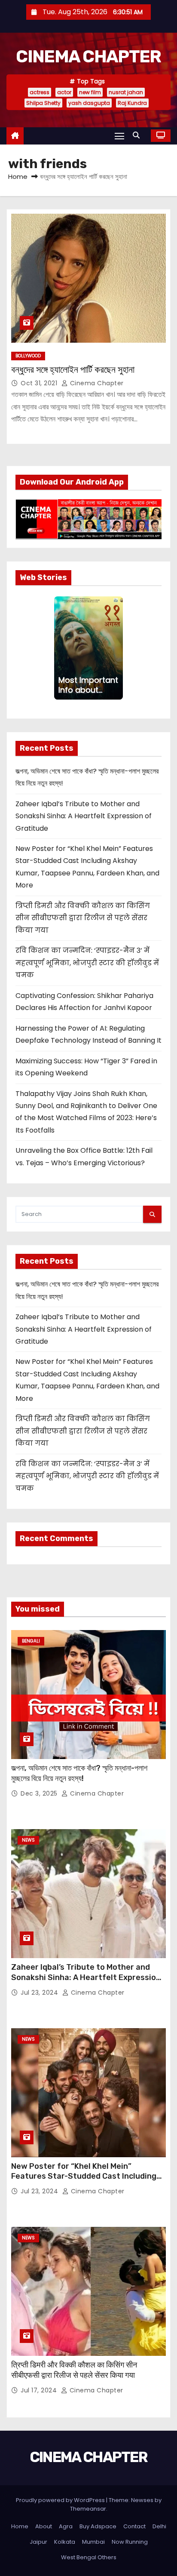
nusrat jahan (126, 92)
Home (18, 177)
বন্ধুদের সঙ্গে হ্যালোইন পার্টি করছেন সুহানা (73, 370)
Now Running (130, 2542)
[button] (138, 135)
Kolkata (65, 2542)
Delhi (159, 2526)
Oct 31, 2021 (40, 383)
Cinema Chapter (96, 383)
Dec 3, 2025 (40, 1793)
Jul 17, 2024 (40, 2390)
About (44, 2526)
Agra (66, 2526)
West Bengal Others (89, 2557)
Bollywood (28, 356)
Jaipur (38, 2542)
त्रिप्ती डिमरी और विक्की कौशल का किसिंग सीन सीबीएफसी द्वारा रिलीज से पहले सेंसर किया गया (83, 918)
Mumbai (93, 2542)
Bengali (31, 1641)
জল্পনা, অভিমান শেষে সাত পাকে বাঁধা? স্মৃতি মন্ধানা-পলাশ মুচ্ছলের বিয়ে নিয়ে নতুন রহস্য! (79, 1773)
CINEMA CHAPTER (88, 57)
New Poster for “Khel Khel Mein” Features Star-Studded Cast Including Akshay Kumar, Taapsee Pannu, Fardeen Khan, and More (86, 2182)
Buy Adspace (98, 2526)
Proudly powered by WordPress (61, 2500)
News (28, 1840)
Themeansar (88, 2509)
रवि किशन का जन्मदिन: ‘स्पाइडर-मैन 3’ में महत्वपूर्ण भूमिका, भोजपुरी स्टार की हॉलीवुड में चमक (87, 963)
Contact (134, 2526)
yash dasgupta (89, 103)
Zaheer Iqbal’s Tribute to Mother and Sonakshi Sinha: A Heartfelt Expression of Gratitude (84, 816)
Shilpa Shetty (43, 103)
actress (40, 92)
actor (64, 92)
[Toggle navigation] (119, 136)
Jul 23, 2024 (40, 1993)
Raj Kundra (132, 103)
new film (90, 92)
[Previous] (57, 648)
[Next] (120, 648)
